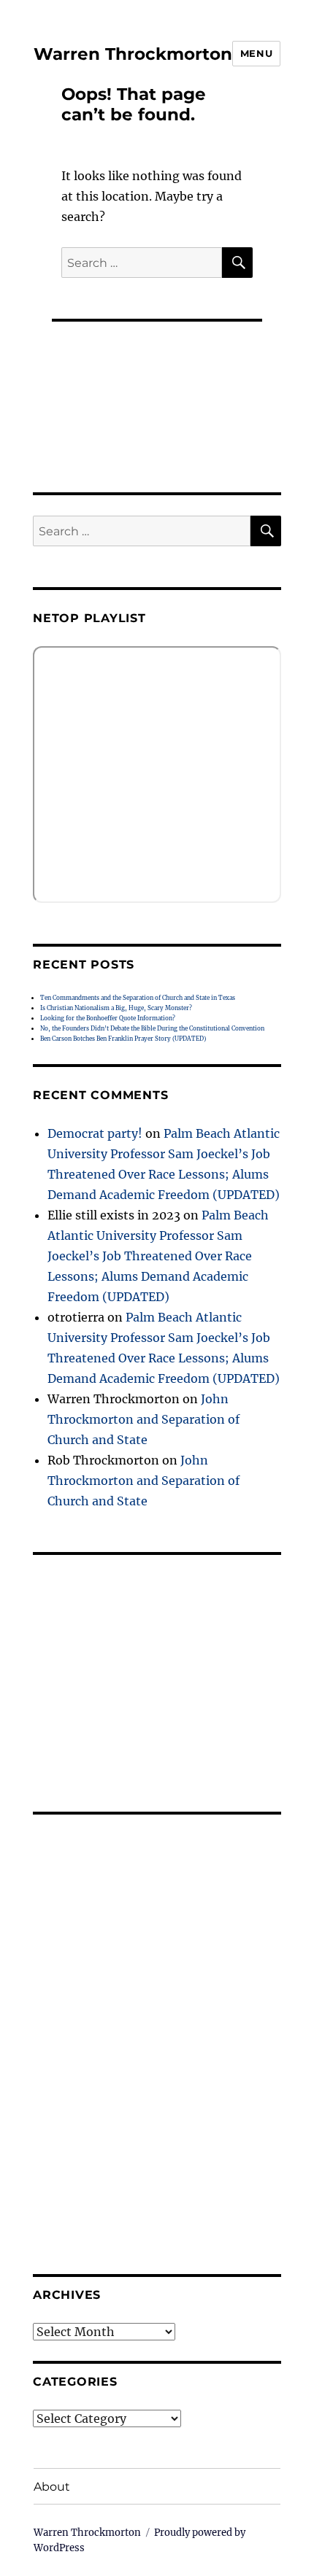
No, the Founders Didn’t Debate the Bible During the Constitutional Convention (152, 1028)
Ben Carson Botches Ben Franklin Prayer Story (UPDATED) (123, 1039)
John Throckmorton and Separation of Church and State (143, 1419)
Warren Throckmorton (133, 54)
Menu (256, 53)
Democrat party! (95, 1133)
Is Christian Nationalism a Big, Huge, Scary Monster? (116, 1008)
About (52, 2487)
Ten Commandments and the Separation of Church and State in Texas (138, 998)
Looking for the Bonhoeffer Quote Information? (108, 1018)
